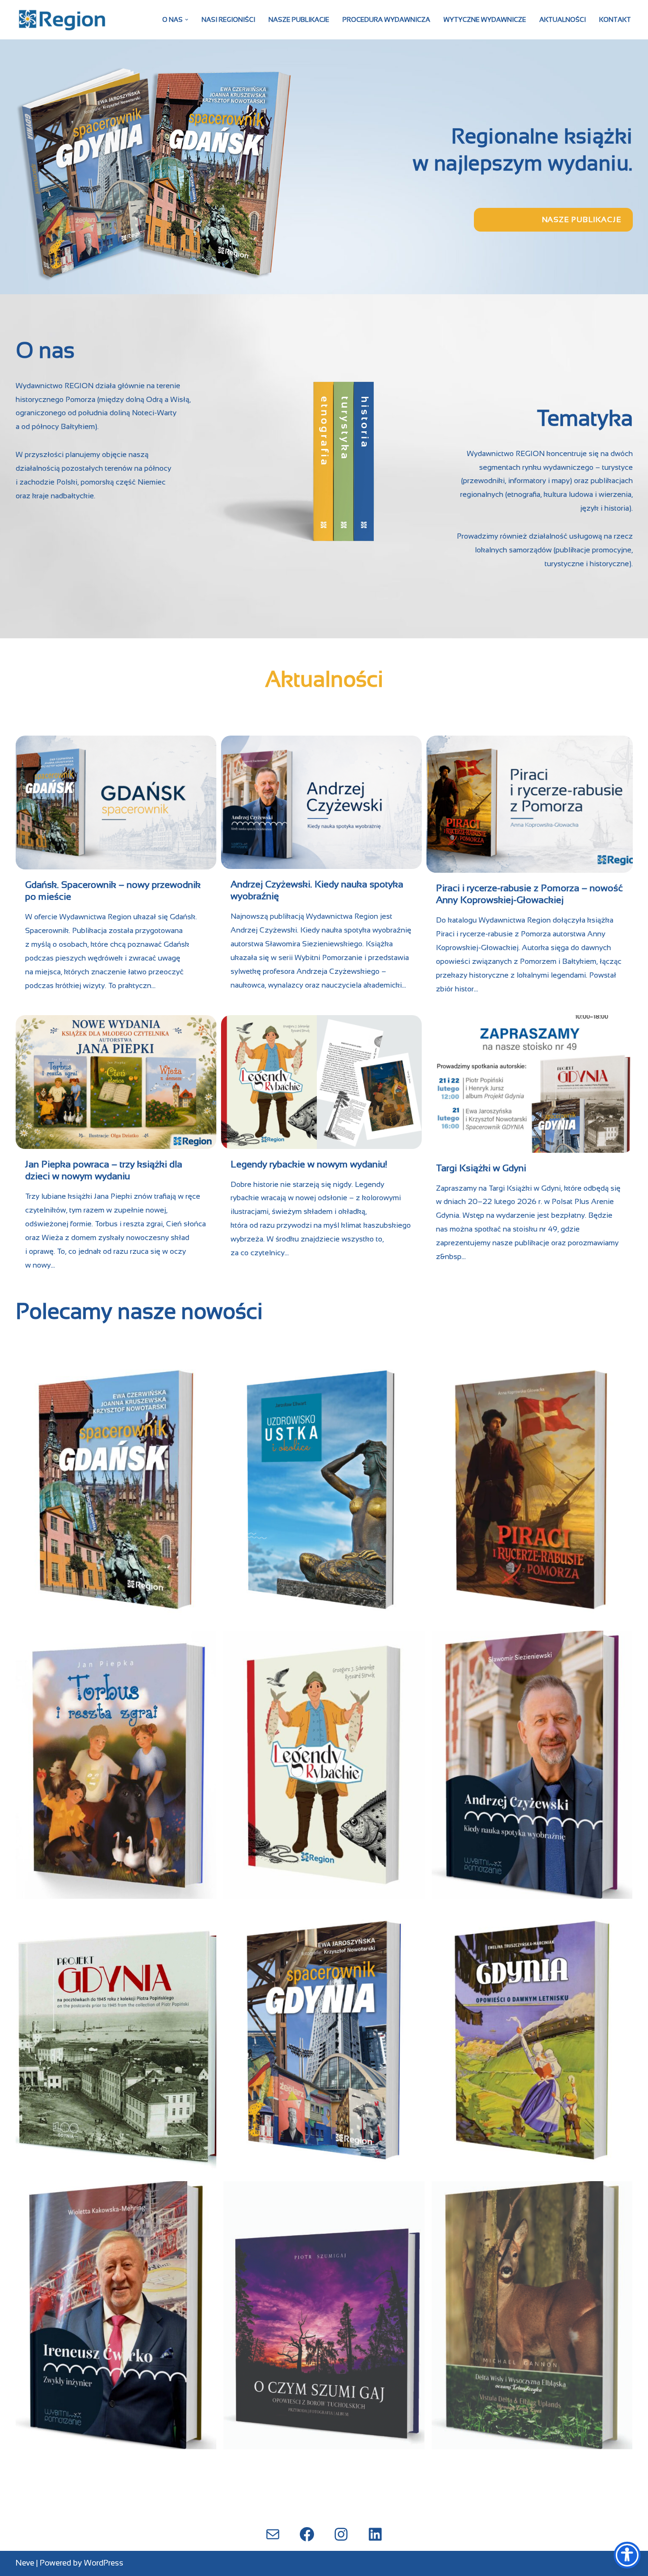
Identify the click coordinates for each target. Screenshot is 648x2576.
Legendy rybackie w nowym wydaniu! (309, 1164)
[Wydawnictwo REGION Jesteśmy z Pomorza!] (63, 20)
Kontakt (615, 20)
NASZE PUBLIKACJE (582, 219)
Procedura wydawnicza (386, 20)
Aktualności (563, 20)
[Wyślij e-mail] (273, 2534)
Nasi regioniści (228, 20)
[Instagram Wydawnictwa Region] (341, 2534)
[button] (187, 20)
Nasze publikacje (299, 20)
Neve (25, 2563)
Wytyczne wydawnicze (485, 20)
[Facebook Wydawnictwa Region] (307, 2534)
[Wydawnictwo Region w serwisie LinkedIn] (375, 2534)
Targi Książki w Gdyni (481, 1168)
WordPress (104, 2563)
